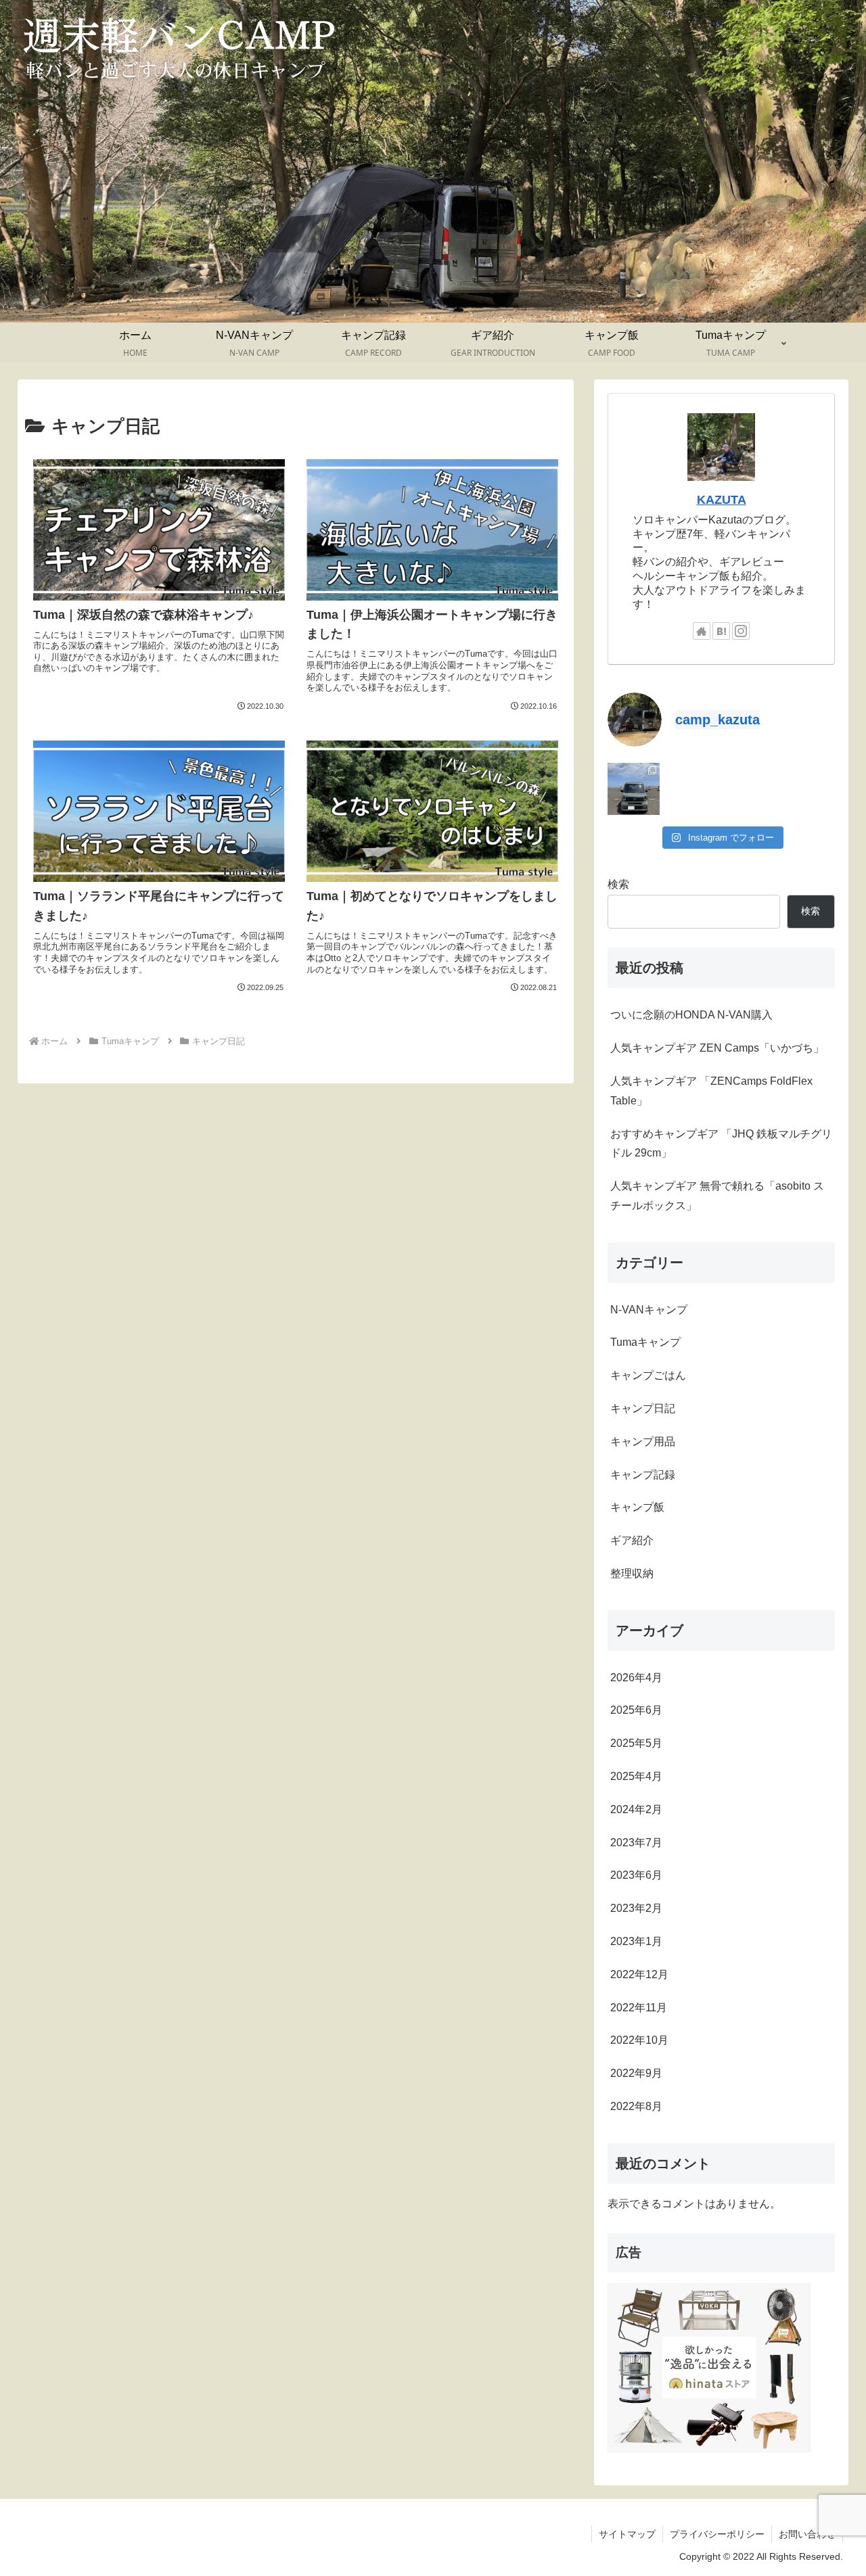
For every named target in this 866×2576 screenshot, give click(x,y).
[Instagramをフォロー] (741, 631)
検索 (618, 884)
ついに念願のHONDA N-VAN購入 (691, 1015)
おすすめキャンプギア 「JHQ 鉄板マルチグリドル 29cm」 (721, 1144)
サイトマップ (627, 2534)
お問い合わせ (807, 2534)
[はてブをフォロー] (721, 631)
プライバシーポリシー (717, 2534)
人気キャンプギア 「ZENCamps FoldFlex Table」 (711, 1091)
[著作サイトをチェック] (702, 631)
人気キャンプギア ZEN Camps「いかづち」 (717, 1048)
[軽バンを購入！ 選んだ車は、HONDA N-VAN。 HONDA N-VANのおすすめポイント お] (634, 789)
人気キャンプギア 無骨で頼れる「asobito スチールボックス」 (717, 1196)
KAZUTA (722, 500)
